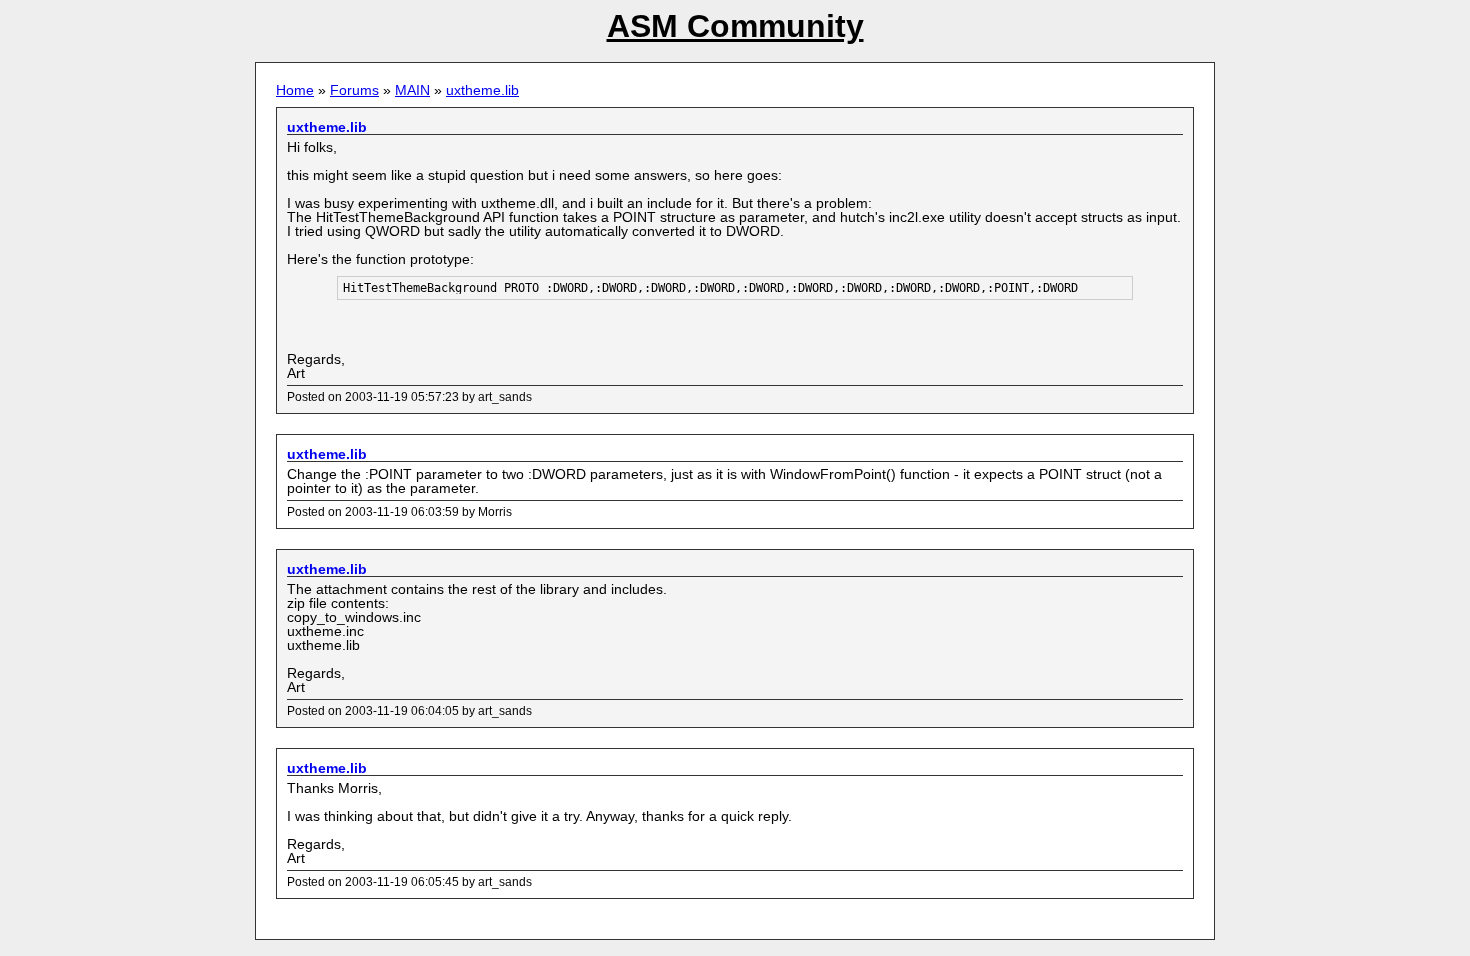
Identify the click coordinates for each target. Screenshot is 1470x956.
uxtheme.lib (482, 90)
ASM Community (735, 26)
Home (295, 90)
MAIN (412, 90)
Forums (354, 90)
